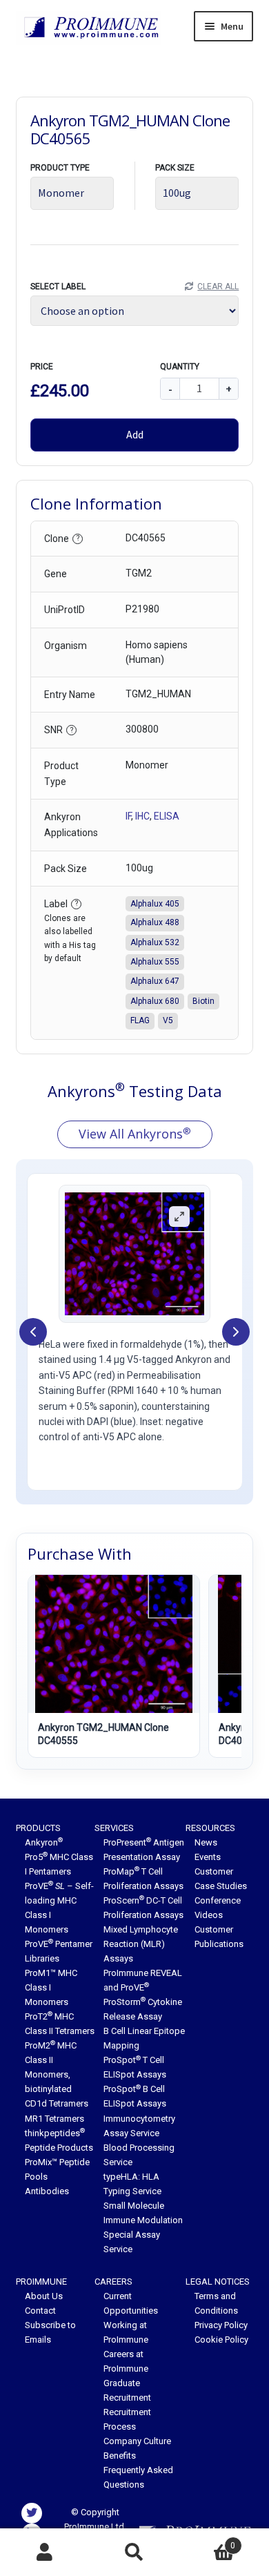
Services (114, 1828)
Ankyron (44, 1842)
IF (128, 816)
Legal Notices (218, 2282)
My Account (45, 2553)
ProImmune (41, 2282)
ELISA (167, 816)
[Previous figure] (33, 1332)
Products (38, 1828)
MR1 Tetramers (54, 2119)
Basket (207, 2541)
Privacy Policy (221, 2325)
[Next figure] (236, 1332)
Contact (40, 2311)
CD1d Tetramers (57, 2103)
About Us (44, 2296)
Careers (113, 2282)
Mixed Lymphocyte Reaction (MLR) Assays (141, 1944)
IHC (142, 816)
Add (135, 434)
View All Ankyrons (135, 1134)
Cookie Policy (221, 2340)
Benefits (120, 2456)
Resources (210, 1828)
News (206, 1842)
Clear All (218, 287)
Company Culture (137, 2441)
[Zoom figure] (179, 1217)
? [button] (78, 538)
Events (208, 1857)
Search (134, 2553)
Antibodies (47, 2191)
